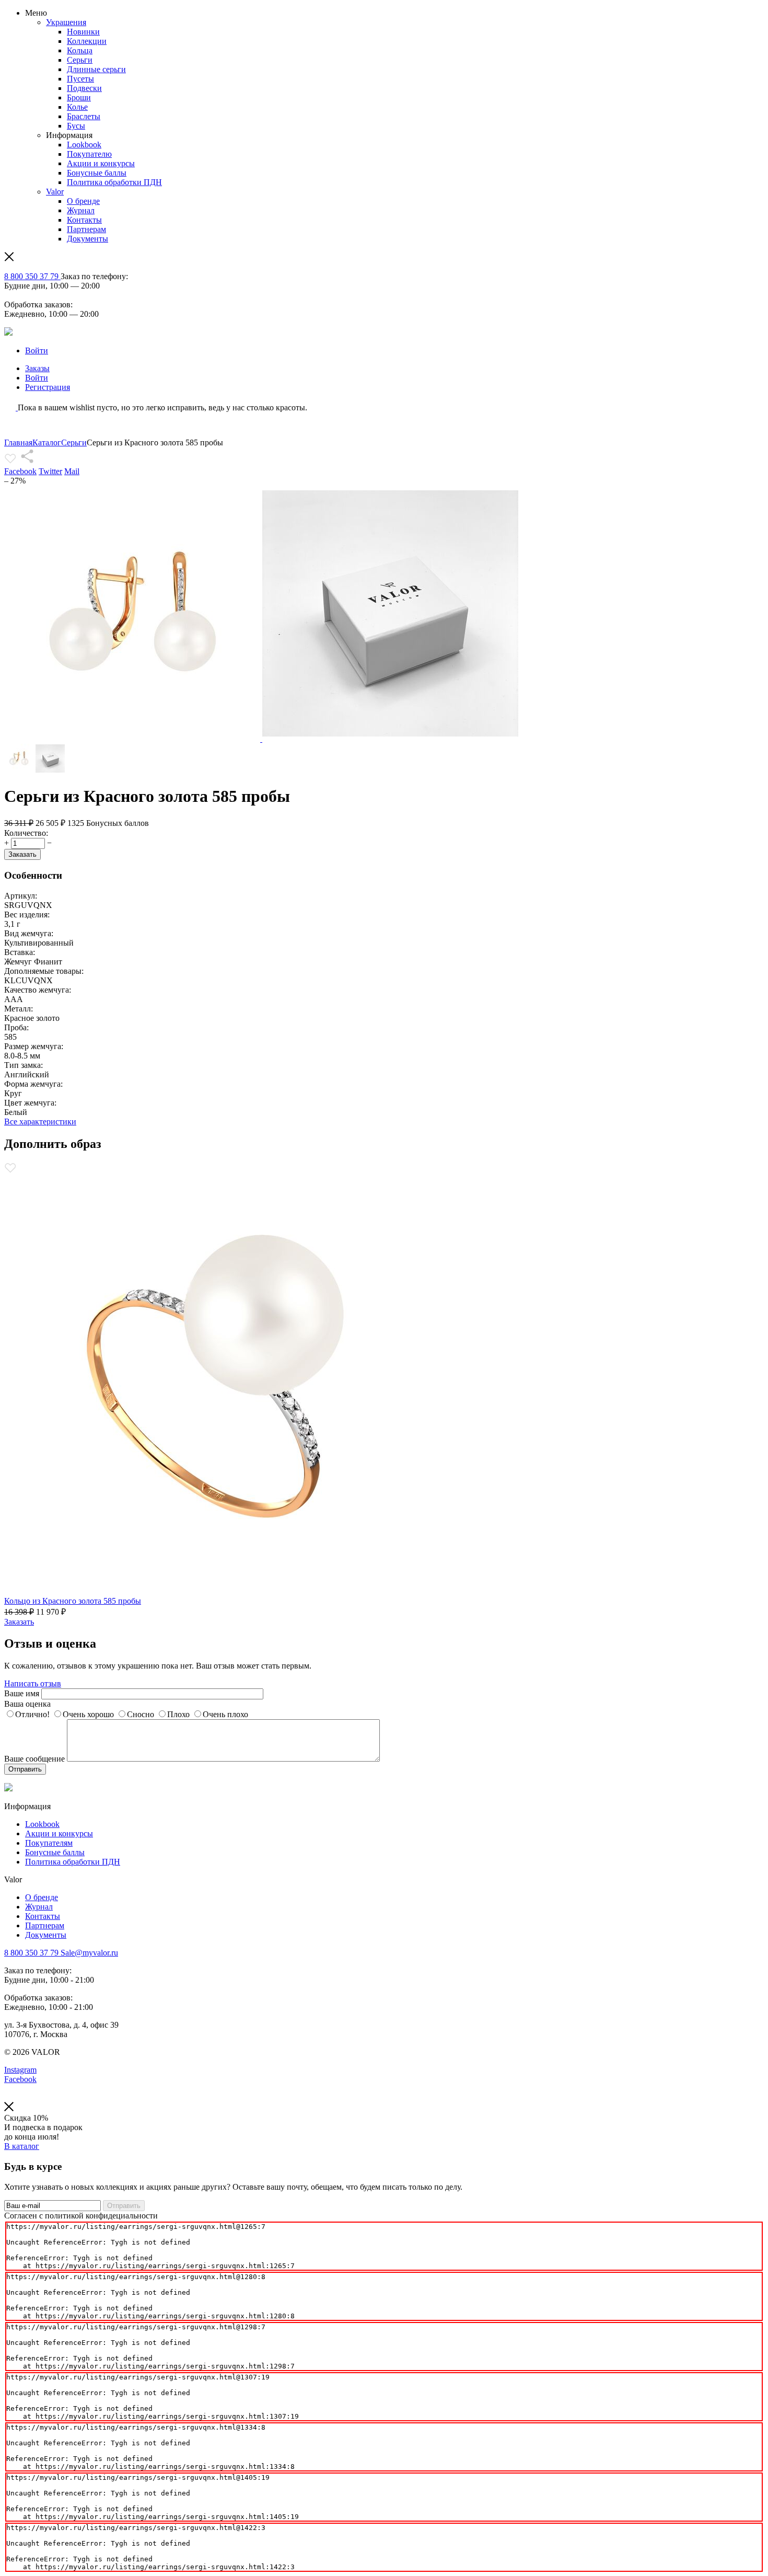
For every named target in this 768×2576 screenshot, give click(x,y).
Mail (72, 471)
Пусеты (80, 79)
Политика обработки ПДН (114, 182)
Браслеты (84, 116)
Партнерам (86, 229)
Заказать (22, 854)
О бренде (83, 201)
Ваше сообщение (34, 1759)
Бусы (76, 126)
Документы (88, 239)
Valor (55, 192)
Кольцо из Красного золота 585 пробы (73, 1601)
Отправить (25, 1769)
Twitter (50, 471)
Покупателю (89, 154)
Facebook (20, 471)
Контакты (84, 220)
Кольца (80, 50)
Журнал (81, 210)
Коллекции (87, 41)
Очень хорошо (88, 1714)
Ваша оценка (27, 1704)
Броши (79, 97)
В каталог (22, 2146)
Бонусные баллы (97, 173)
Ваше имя (22, 1693)
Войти (37, 350)
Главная (18, 442)
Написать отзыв (33, 1683)
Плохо (178, 1714)
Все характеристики (40, 1122)
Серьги (80, 60)
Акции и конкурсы (101, 163)
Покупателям (49, 1843)
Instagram (20, 2070)
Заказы (37, 368)
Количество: (26, 833)
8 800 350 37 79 (32, 276)
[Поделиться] (27, 462)
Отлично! (32, 1714)
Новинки (83, 32)
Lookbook (84, 145)
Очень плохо (225, 1714)
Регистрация (48, 387)
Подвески (84, 88)
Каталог (47, 442)
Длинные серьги (96, 69)
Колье (77, 107)
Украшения (66, 22)
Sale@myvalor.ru (88, 1953)
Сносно (141, 1714)
